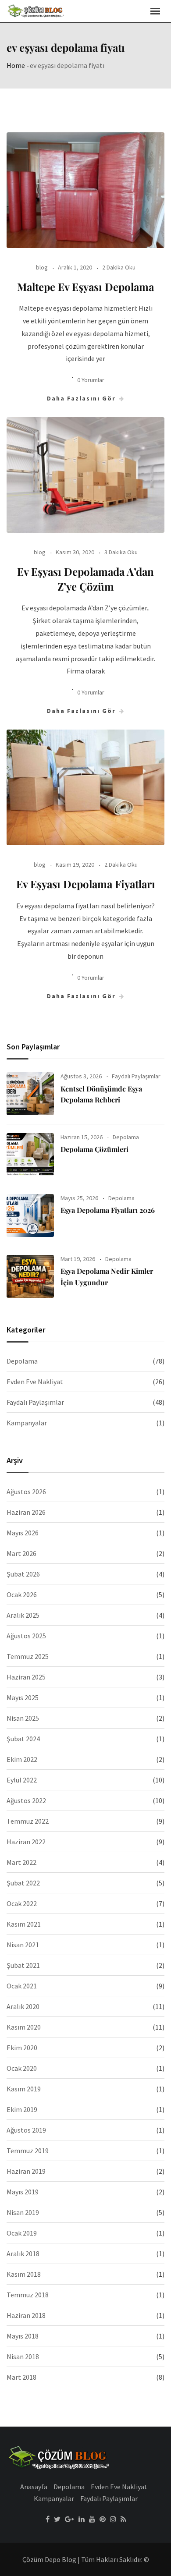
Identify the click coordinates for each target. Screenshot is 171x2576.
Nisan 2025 (23, 1718)
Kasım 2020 (24, 2027)
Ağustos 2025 (26, 1636)
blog (42, 267)
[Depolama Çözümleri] (30, 1155)
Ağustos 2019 (26, 2130)
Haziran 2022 (26, 1842)
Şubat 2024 (23, 1739)
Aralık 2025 (23, 1615)
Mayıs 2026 (23, 1533)
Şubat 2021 (23, 1965)
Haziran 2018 (26, 2315)
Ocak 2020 (22, 2068)
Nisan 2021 (23, 1945)
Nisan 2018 (23, 2356)
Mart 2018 (21, 2377)
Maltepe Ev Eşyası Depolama (85, 287)
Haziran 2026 (26, 1512)
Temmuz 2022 (28, 1821)
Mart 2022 (21, 1862)
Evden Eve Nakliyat (35, 1382)
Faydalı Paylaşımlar (136, 1076)
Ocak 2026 (22, 1594)
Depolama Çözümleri (94, 1149)
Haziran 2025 (26, 1677)
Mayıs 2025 (23, 1697)
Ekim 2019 (22, 2109)
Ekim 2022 (22, 1759)
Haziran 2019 (26, 2171)
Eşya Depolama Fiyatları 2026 (108, 1210)
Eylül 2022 (22, 1780)
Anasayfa (34, 2487)
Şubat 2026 (23, 1574)
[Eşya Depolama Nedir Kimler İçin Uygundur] (30, 1276)
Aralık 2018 (23, 2254)
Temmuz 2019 (28, 2151)
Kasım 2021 (24, 1924)
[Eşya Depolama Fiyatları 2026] (30, 1215)
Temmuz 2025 (28, 1656)
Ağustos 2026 (26, 1492)
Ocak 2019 (22, 2233)
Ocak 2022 (22, 1903)
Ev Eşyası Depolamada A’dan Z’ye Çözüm (85, 579)
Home (16, 65)
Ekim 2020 (22, 2048)
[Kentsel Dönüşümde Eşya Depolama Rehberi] (30, 1094)
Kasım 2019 (24, 2089)
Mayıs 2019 (23, 2192)
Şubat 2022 (23, 1883)
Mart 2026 (21, 1553)
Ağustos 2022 (26, 1800)
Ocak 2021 (22, 1986)
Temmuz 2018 (28, 2295)
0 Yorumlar (91, 380)
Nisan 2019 (23, 2212)
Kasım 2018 (24, 2274)
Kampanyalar (27, 1423)
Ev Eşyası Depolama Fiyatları (86, 884)
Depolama (126, 1137)
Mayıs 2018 (23, 2336)
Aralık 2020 (23, 2006)
